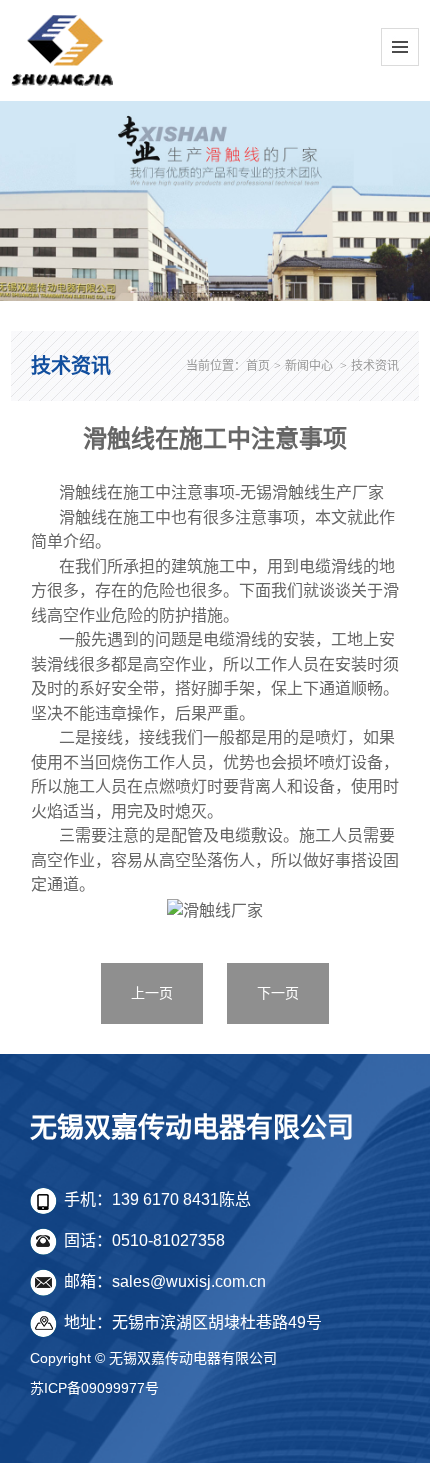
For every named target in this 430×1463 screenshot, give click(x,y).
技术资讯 (375, 366)
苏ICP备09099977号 (94, 1388)
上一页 (152, 993)
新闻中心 (309, 366)
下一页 (278, 993)
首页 (258, 366)
